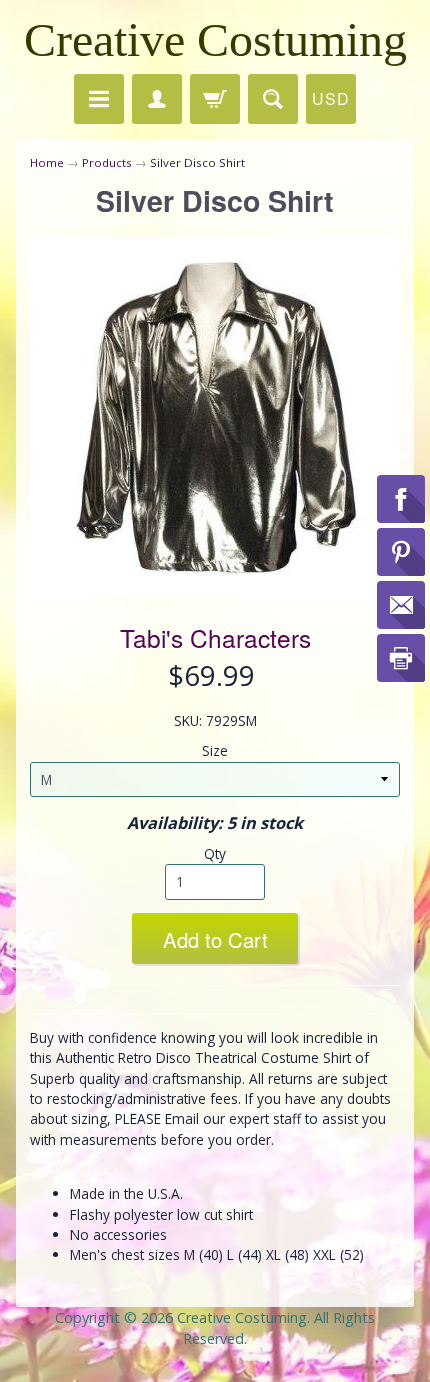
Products (107, 162)
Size (215, 750)
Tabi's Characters (215, 637)
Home (47, 162)
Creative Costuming (215, 39)
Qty (215, 853)
